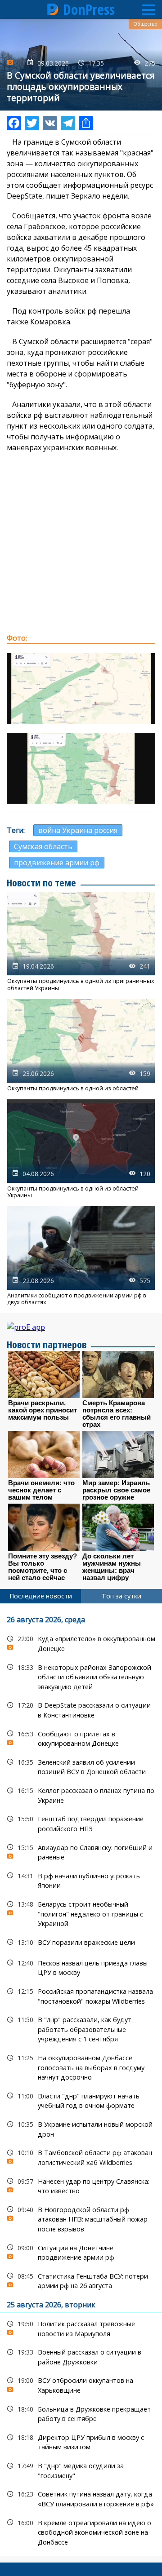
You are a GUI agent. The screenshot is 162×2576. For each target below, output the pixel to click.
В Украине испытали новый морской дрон (81, 2128)
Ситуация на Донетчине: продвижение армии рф (81, 2252)
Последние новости (41, 1596)
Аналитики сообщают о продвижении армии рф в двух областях (81, 1256)
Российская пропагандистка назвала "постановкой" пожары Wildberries (81, 1995)
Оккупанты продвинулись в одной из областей (81, 1045)
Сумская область (43, 846)
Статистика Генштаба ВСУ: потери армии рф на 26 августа (81, 2280)
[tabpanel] (81, 2080)
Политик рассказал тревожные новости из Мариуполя (81, 2328)
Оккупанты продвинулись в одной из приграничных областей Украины (81, 942)
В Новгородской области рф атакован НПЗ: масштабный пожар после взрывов (81, 2218)
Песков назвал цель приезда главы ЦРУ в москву (81, 1967)
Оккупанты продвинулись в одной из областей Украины (81, 1149)
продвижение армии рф (57, 863)
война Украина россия (78, 830)
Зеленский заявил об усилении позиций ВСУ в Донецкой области (81, 1766)
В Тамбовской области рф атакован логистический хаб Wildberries (81, 2156)
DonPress (89, 9)
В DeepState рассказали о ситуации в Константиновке (81, 1709)
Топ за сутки (121, 1596)
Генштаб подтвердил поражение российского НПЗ (81, 1823)
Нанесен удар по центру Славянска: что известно (81, 2185)
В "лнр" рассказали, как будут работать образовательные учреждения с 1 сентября (81, 2028)
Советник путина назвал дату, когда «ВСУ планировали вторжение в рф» (81, 2498)
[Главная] (53, 9)
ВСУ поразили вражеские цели (81, 1942)
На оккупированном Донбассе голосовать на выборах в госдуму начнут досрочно (81, 2067)
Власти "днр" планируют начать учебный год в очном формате (81, 2100)
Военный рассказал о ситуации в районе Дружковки (81, 2356)
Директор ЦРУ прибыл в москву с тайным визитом (81, 2441)
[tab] (40, 1596)
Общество (145, 24)
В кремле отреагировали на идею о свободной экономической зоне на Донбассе (81, 2532)
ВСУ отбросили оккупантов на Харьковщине (81, 2384)
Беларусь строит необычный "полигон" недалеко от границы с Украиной (81, 1913)
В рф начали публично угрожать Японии (81, 1880)
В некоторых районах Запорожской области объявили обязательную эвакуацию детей (81, 1676)
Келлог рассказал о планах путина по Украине (81, 1794)
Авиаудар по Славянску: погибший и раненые (81, 1851)
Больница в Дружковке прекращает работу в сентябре (81, 2413)
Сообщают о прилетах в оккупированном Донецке (81, 1738)
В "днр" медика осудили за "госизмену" (81, 2470)
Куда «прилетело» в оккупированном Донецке (81, 1642)
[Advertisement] (81, 543)
